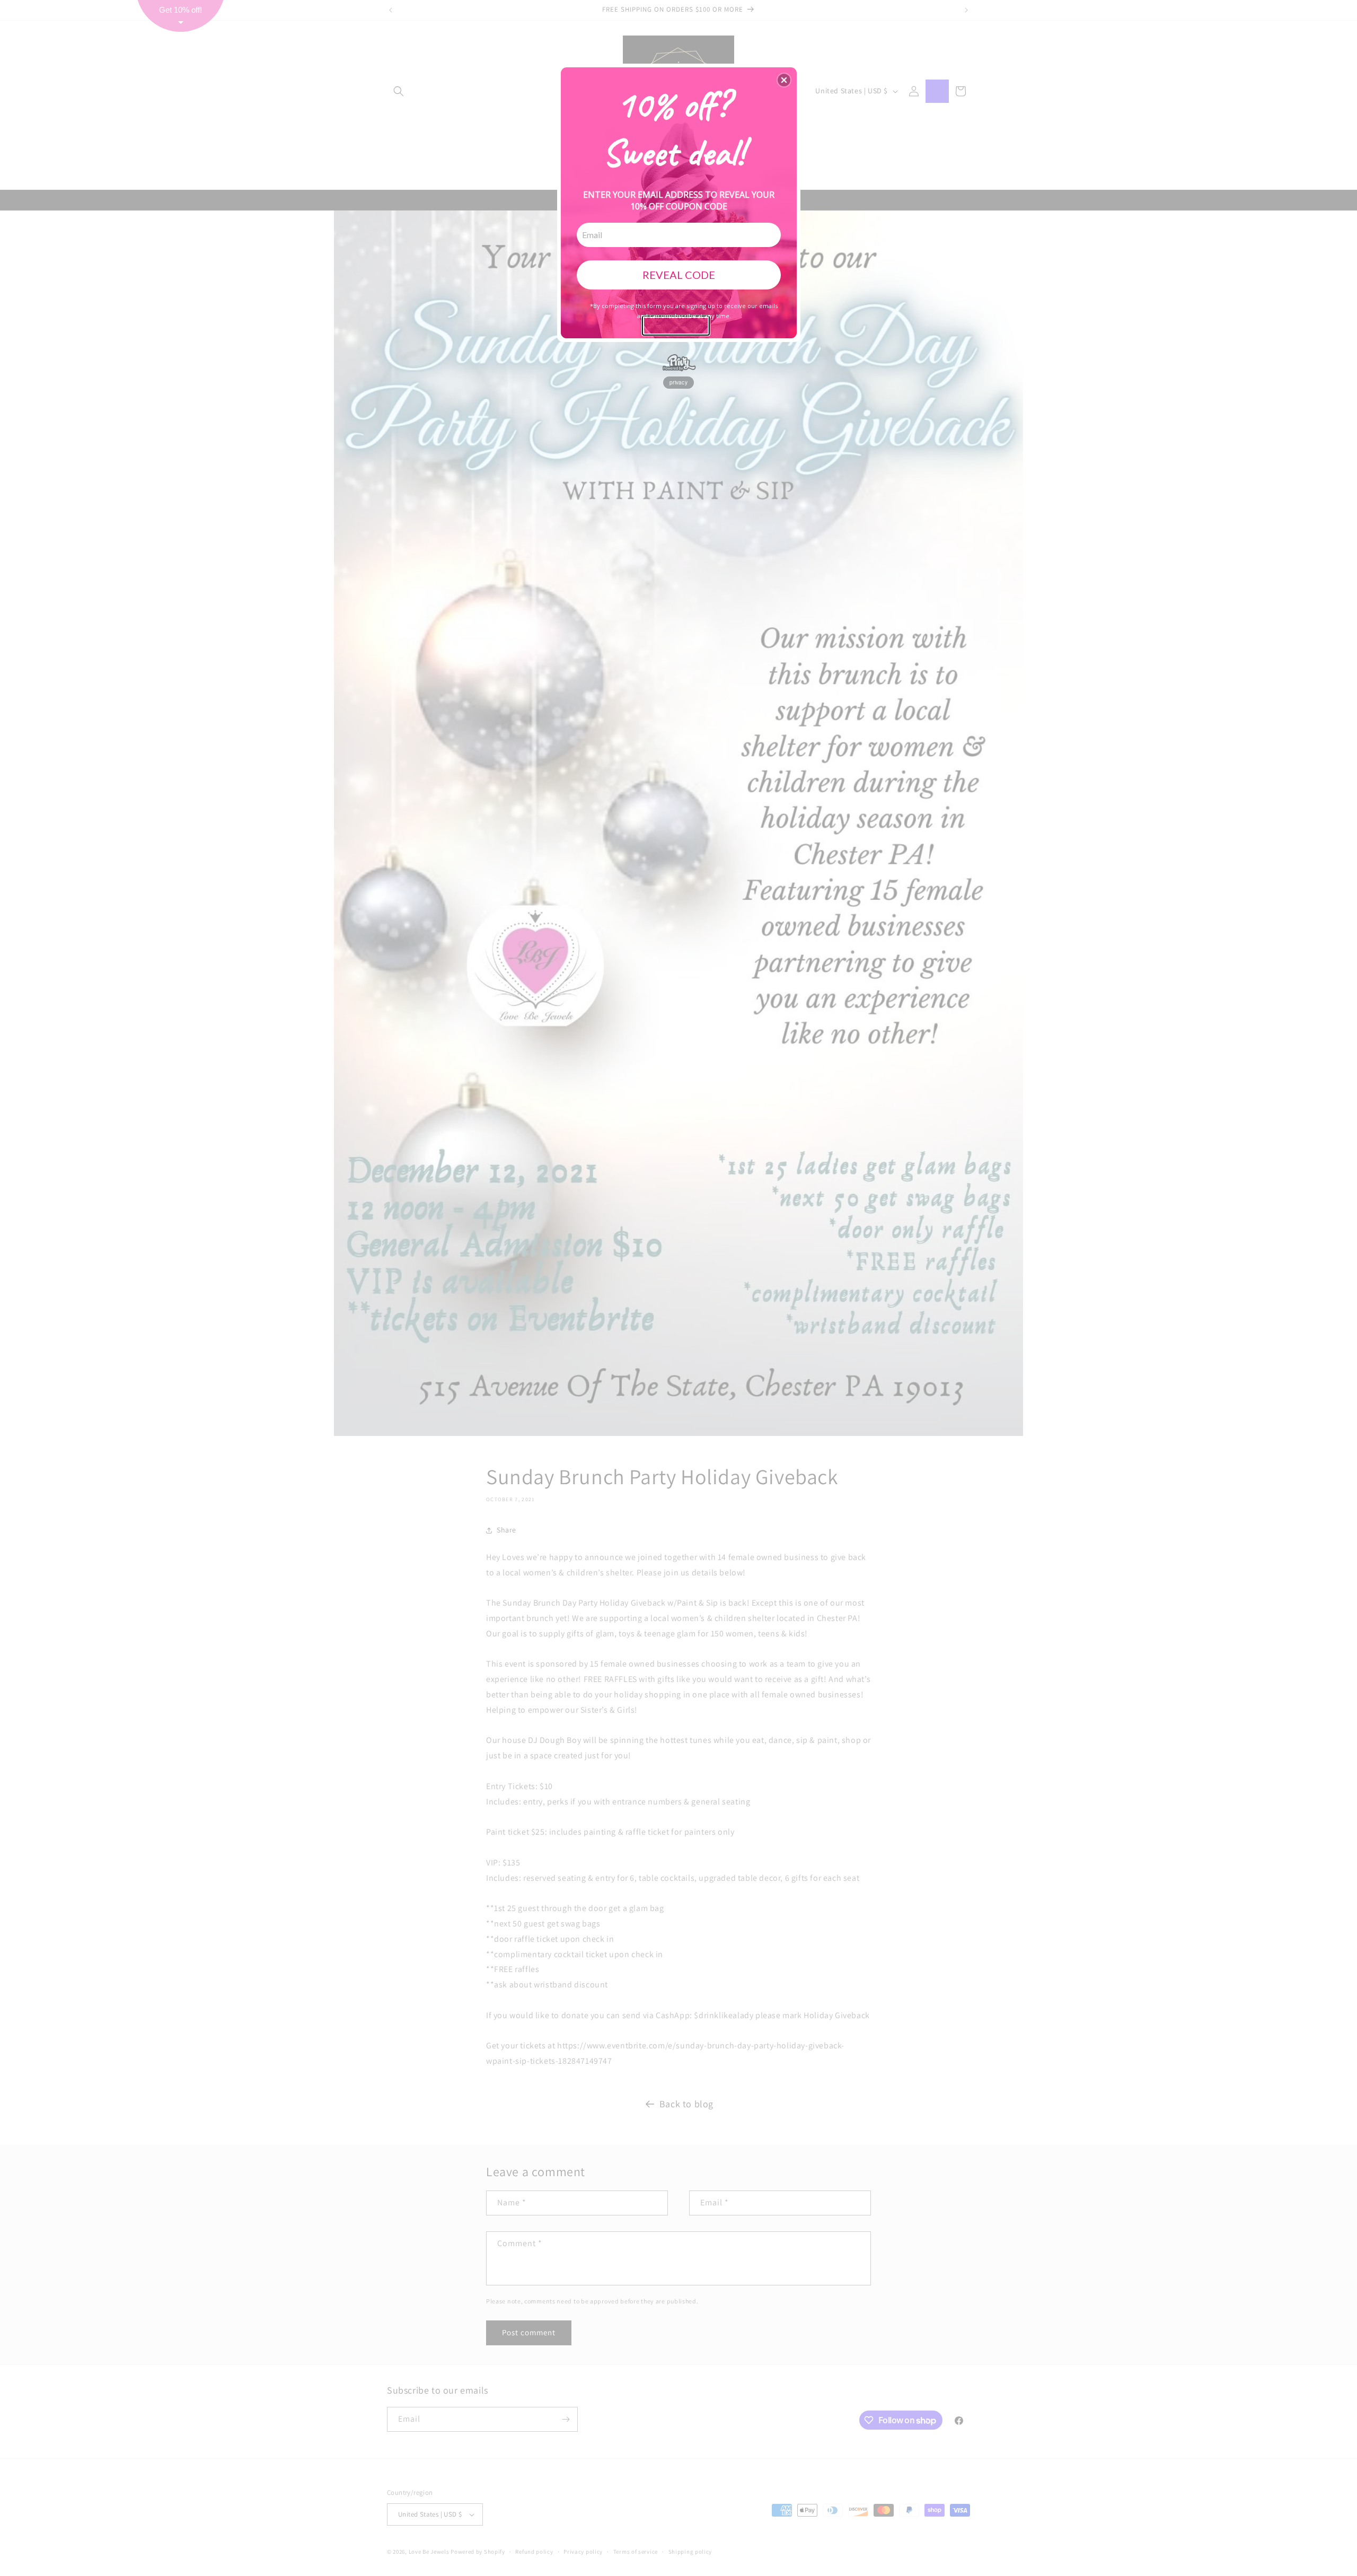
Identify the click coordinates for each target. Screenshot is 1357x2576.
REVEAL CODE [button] (679, 275)
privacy (678, 382)
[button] (784, 80)
